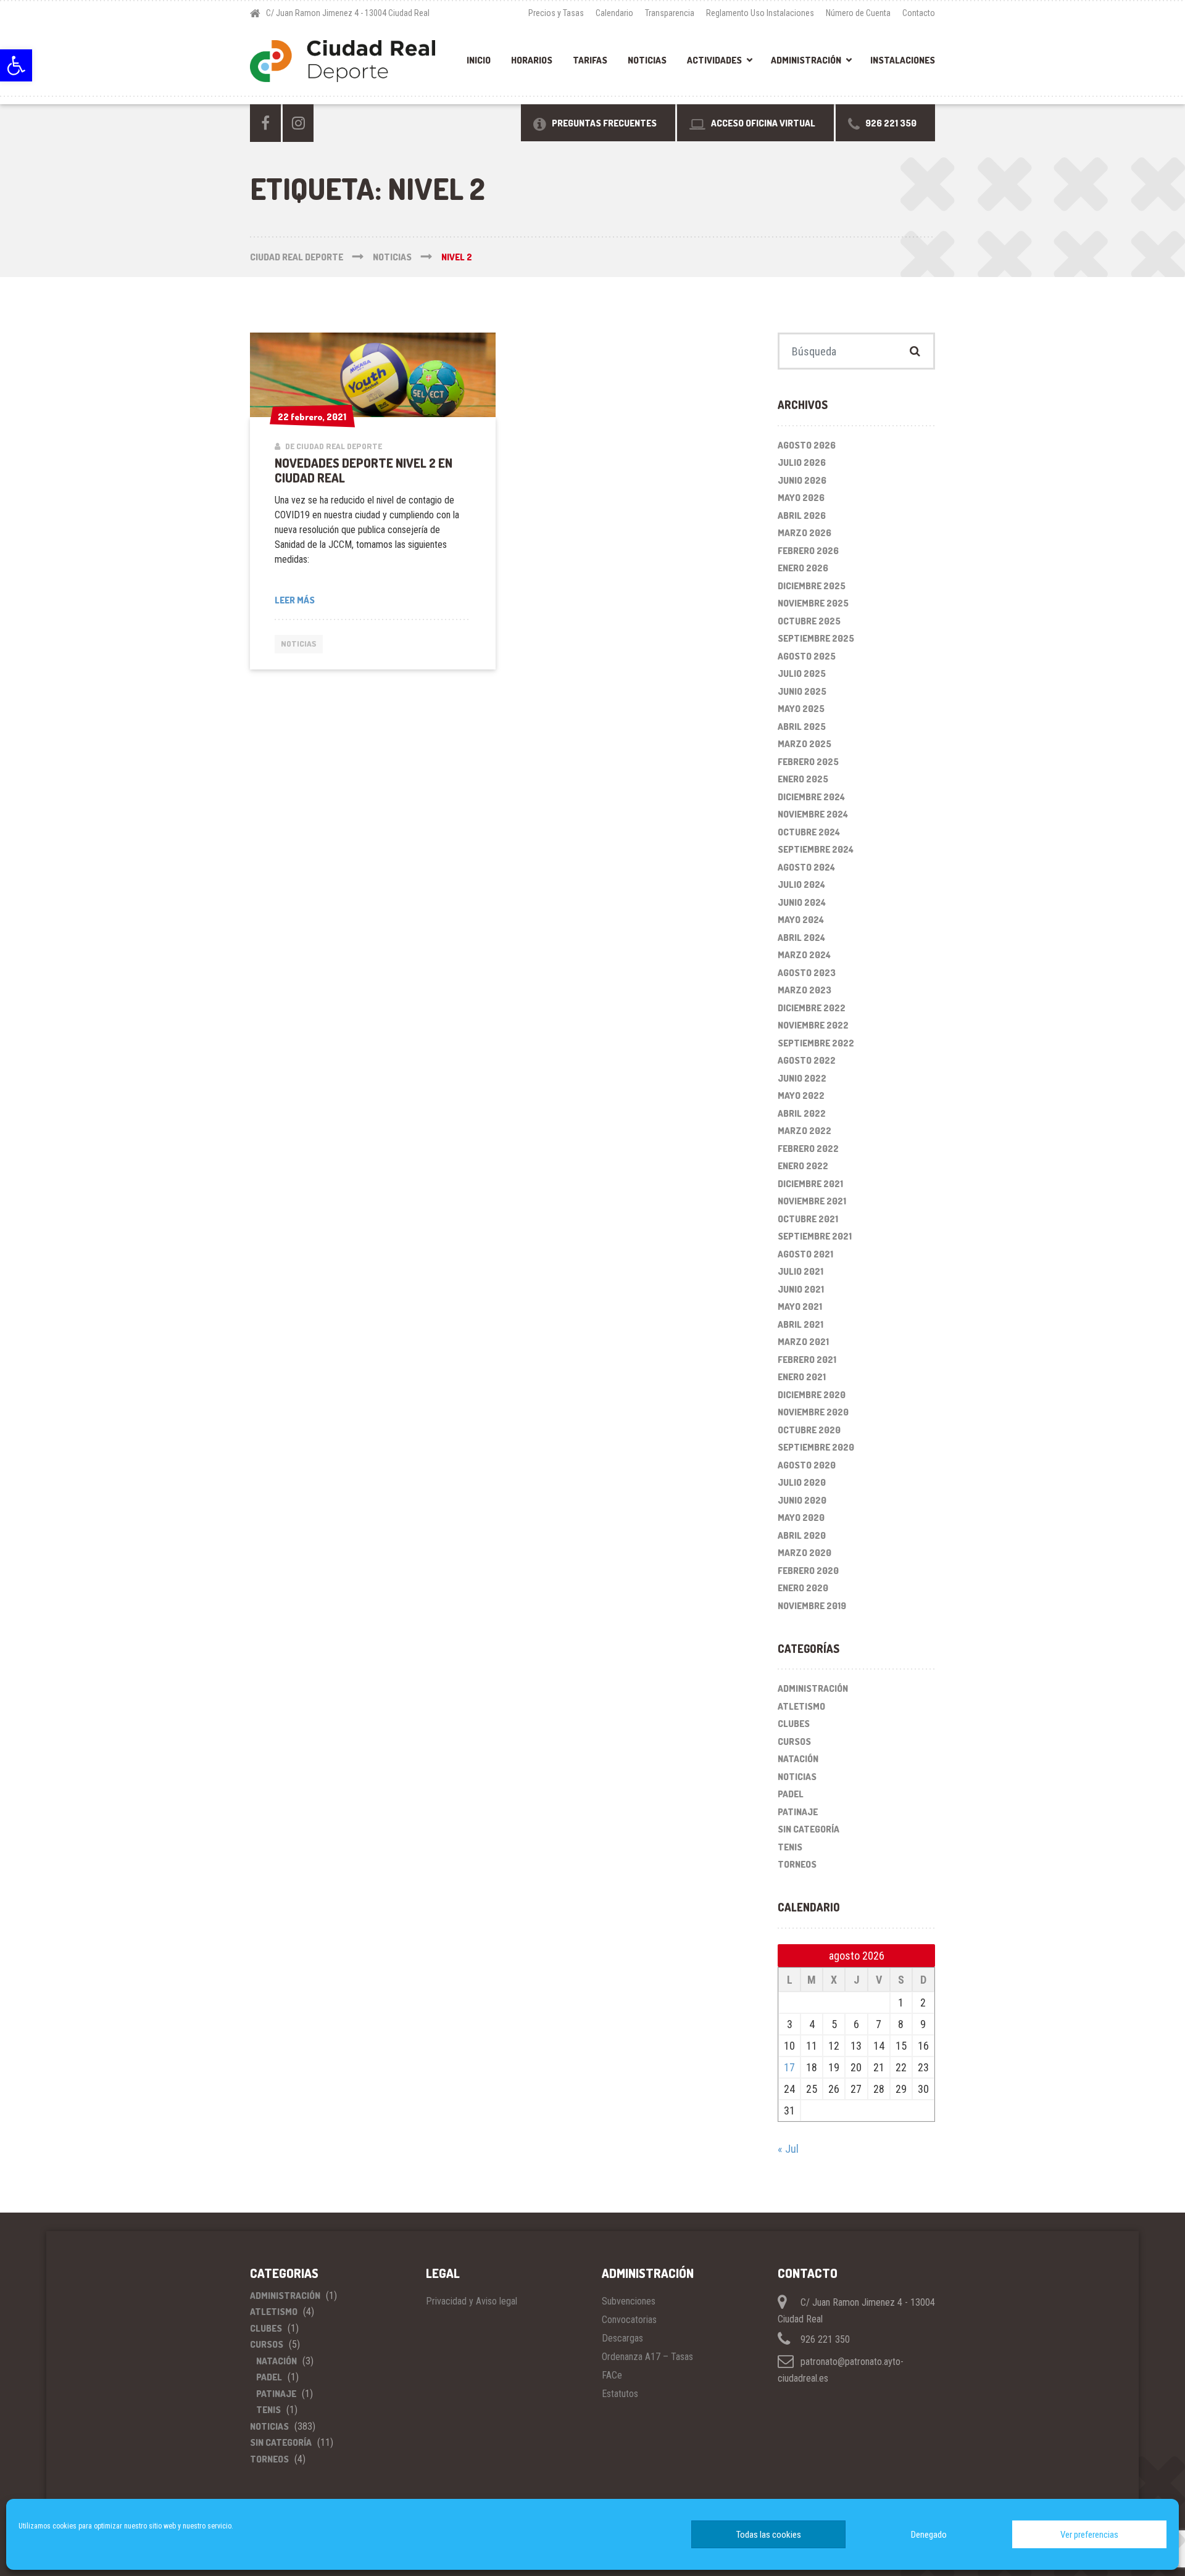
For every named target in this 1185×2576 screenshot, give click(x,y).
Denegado (929, 2535)
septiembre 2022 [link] (816, 1043)
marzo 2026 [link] (805, 533)
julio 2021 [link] (800, 1271)
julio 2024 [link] (801, 884)
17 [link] (789, 2067)
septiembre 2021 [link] (815, 1236)
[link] (16, 65)
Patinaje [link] (798, 1812)
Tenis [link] (790, 1847)
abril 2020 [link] (802, 1535)
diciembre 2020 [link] (812, 1395)
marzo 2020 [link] (805, 1553)
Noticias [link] (647, 60)
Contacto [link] (919, 13)
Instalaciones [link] (903, 60)
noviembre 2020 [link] (813, 1412)
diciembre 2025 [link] (812, 586)
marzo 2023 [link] (805, 990)
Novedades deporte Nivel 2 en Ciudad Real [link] (364, 470)
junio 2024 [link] (802, 902)
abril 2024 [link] (801, 938)
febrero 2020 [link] (808, 1571)
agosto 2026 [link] (807, 445)
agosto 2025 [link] (807, 656)
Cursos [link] (794, 1741)
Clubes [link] (794, 1724)
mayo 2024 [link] (801, 920)
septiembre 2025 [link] (816, 638)
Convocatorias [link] (629, 2320)
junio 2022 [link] (802, 1078)
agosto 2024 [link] (806, 867)
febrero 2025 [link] (808, 762)
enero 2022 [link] (803, 1166)
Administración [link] (806, 60)
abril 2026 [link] (802, 516)
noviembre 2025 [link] (813, 603)
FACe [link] (612, 2375)
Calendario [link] (614, 13)
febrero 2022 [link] (808, 1149)
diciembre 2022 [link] (812, 1008)
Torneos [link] (797, 1864)
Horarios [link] (532, 60)
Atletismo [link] (801, 1706)
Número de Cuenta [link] (858, 13)
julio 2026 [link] (802, 462)
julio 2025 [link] (802, 673)
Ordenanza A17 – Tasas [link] (647, 2357)
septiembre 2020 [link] (816, 1447)
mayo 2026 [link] (801, 498)
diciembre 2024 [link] (811, 797)
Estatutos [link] (620, 2394)
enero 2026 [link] (803, 568)
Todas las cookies (769, 2535)
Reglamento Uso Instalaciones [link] (760, 13)
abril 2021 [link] (800, 1324)
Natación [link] (798, 1759)
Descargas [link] (622, 2338)
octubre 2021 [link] (808, 1219)
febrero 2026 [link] (808, 551)
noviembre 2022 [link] (813, 1025)
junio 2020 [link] (802, 1500)
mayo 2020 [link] (801, 1518)
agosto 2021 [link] (805, 1254)
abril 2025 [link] (802, 727)
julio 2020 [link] (802, 1482)
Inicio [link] (479, 60)
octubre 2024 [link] (809, 832)
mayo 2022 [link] (801, 1095)
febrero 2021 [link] (807, 1360)
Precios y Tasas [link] (556, 13)
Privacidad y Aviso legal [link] (472, 2301)
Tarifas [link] (590, 60)
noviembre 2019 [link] (812, 1606)
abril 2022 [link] (802, 1113)
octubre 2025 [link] (809, 621)
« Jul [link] (788, 2149)
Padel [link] (791, 1794)
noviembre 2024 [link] (813, 814)
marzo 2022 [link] (805, 1131)
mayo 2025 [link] (801, 709)
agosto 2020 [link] (807, 1465)
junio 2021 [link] (801, 1289)
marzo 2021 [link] (803, 1342)
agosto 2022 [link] (807, 1060)
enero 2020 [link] (803, 1588)
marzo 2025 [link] (805, 744)
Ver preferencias (1089, 2535)
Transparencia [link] (670, 13)
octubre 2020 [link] (809, 1430)
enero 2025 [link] (803, 779)
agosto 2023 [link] (807, 973)
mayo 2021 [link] (800, 1307)
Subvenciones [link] (629, 2301)
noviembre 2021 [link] (812, 1201)
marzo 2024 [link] (804, 955)
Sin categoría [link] (809, 1829)
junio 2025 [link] (802, 691)
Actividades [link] (714, 60)
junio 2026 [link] (802, 480)
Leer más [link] (295, 600)
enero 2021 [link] (802, 1377)
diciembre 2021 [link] (810, 1184)
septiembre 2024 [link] (816, 849)
